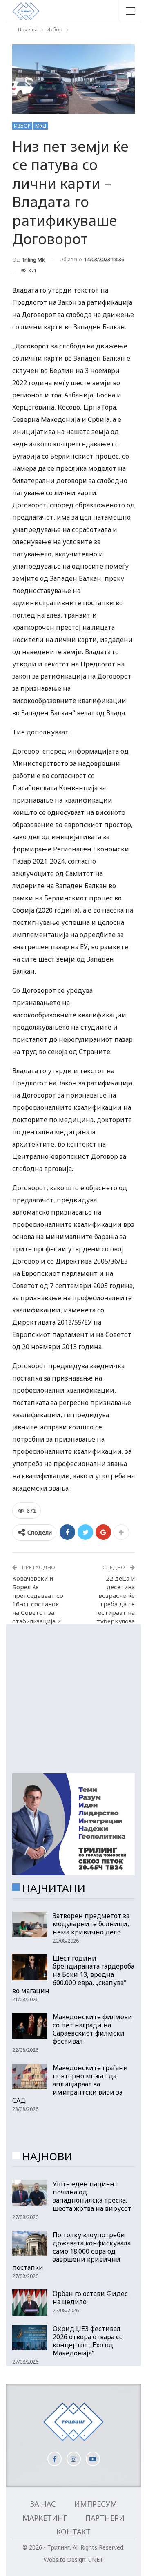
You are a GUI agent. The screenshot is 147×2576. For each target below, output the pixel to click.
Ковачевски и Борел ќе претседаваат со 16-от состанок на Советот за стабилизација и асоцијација (38, 1604)
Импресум (96, 2504)
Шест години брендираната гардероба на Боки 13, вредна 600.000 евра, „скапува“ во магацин (73, 1974)
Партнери (105, 2518)
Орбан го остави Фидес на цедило (90, 2298)
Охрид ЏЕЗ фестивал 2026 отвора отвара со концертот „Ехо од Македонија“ (88, 2341)
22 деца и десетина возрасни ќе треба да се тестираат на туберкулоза (115, 1600)
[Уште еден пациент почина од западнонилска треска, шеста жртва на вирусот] (30, 2193)
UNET (96, 2559)
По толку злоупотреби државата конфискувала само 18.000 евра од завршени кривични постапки (71, 2251)
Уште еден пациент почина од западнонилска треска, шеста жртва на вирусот (92, 2196)
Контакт (73, 2532)
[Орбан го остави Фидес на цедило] (30, 2303)
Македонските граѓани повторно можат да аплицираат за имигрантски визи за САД (70, 2084)
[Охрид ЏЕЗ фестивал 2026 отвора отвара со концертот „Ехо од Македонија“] (30, 2338)
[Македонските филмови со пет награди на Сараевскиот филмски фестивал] (30, 2026)
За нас (43, 2504)
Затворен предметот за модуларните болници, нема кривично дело (91, 1924)
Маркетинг (45, 2518)
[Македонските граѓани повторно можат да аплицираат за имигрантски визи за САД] (30, 2077)
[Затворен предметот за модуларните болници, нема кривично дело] (30, 1925)
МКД (41, 126)
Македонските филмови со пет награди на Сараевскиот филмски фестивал (92, 2029)
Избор (22, 126)
